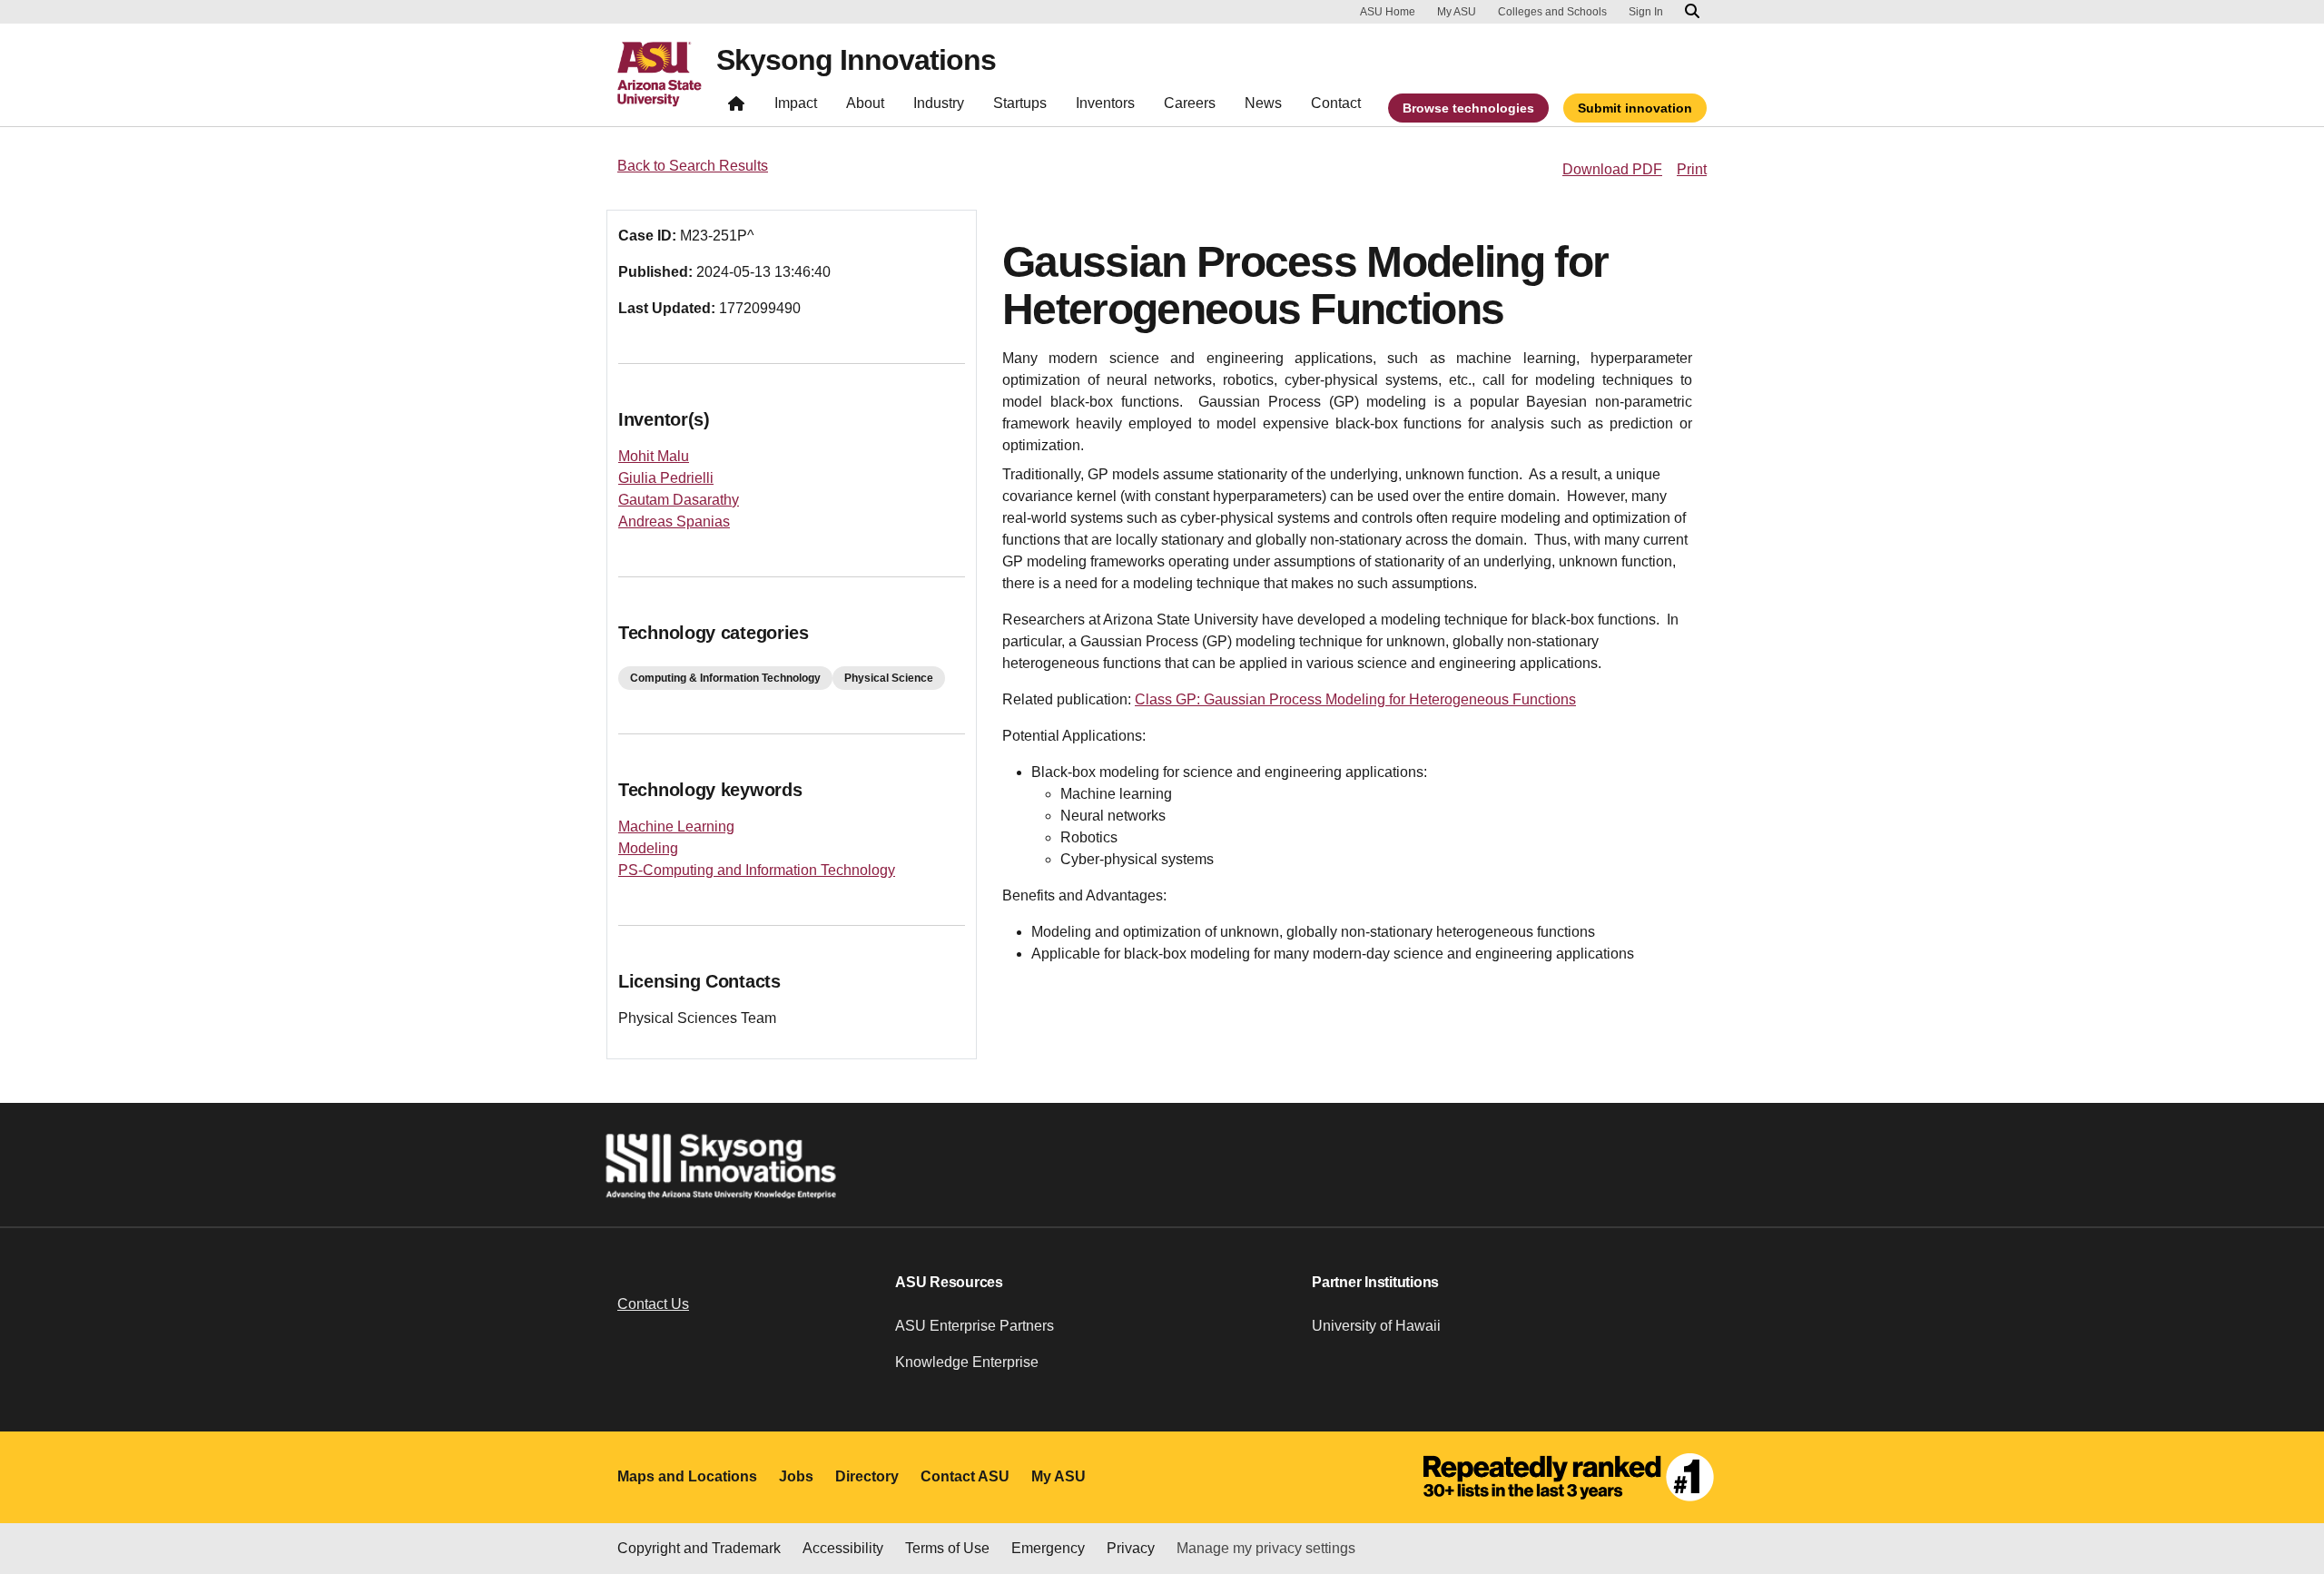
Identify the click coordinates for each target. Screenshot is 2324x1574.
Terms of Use (947, 1548)
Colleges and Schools (1552, 12)
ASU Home (1388, 12)
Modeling (648, 848)
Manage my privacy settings (1266, 1548)
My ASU (1457, 12)
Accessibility (843, 1548)
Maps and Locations (687, 1476)
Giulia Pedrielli (666, 478)
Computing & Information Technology (725, 678)
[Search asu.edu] (1692, 12)
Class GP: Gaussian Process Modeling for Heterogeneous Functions (1355, 699)
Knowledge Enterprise (967, 1362)
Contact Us (653, 1304)
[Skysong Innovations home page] (736, 108)
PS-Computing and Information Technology (757, 870)
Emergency (1048, 1548)
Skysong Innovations (856, 60)
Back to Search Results (693, 166)
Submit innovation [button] (1635, 108)
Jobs (796, 1476)
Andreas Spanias (674, 521)
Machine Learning (676, 826)
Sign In (1646, 12)
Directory (867, 1476)
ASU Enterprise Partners (975, 1326)
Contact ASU (965, 1476)
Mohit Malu (654, 456)
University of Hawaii (1376, 1326)
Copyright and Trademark (699, 1548)
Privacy (1131, 1548)
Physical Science (889, 678)
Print (1692, 169)
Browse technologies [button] (1468, 108)
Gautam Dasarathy (679, 500)
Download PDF (1612, 169)
